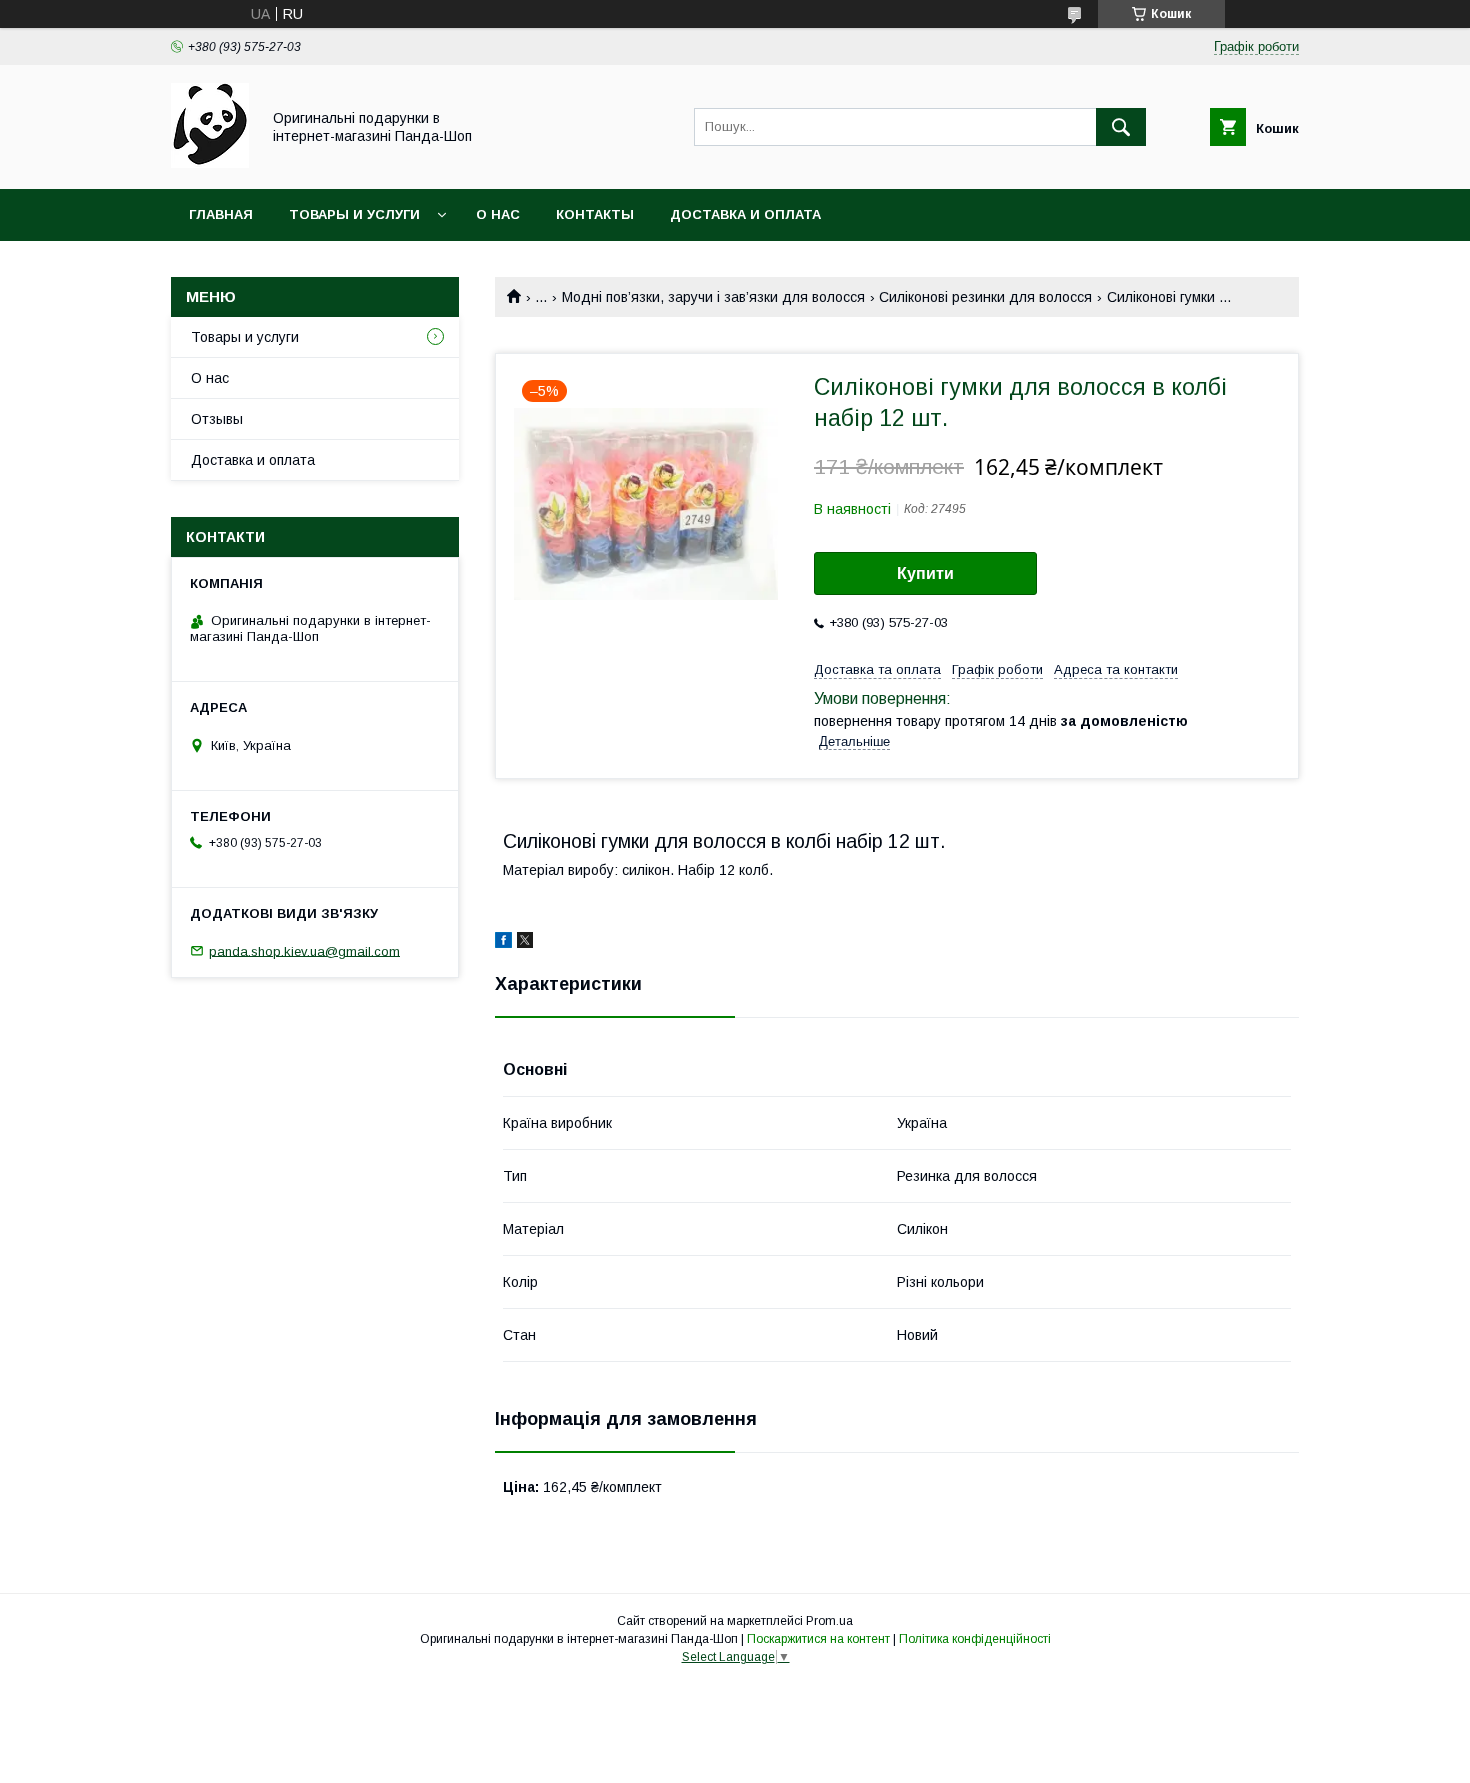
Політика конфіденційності (975, 1639)
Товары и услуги (354, 214)
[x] (525, 943)
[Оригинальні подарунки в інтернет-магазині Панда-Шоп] (210, 163)
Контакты (595, 214)
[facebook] (503, 943)
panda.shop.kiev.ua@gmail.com (304, 950)
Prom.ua (829, 1621)
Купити (925, 573)
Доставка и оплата (745, 214)
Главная (221, 214)
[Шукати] (1121, 127)
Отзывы (217, 419)
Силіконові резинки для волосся (985, 297)
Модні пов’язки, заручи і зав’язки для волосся (713, 297)
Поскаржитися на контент (818, 1639)
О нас (498, 214)
